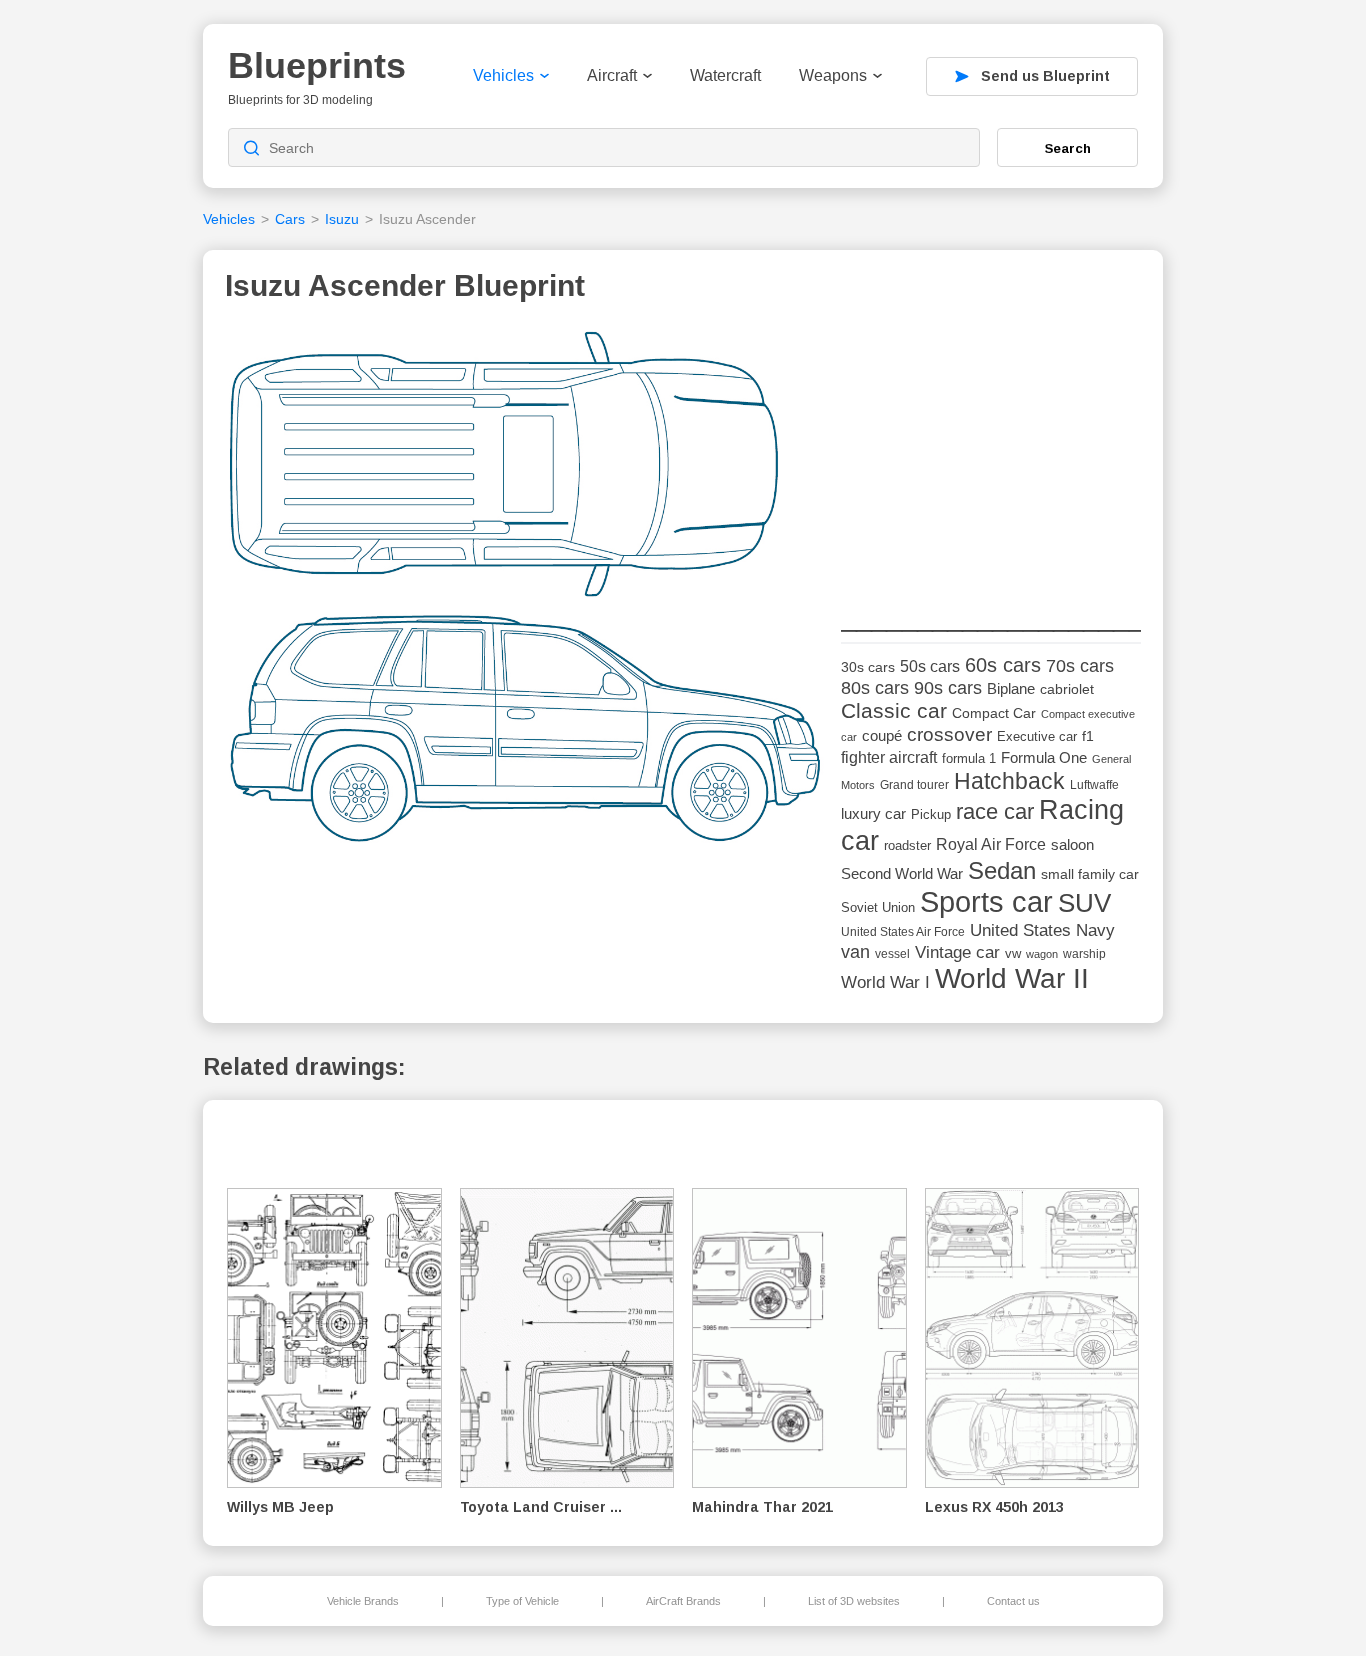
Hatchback (1009, 781)
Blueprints (317, 65)
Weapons (833, 75)
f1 (1088, 736)
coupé (882, 735)
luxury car (873, 813)
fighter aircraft (889, 757)
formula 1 (969, 758)
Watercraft (725, 75)
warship (1084, 954)
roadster (907, 845)
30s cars (868, 667)
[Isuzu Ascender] (526, 592)
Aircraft (612, 75)
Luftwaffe (1094, 785)
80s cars (875, 688)
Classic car (894, 711)
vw (1013, 953)
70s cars (1080, 666)
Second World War (902, 874)
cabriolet (1067, 689)
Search (1068, 148)
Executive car (1037, 736)
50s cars (930, 666)
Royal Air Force (991, 844)
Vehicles (503, 75)
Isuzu (342, 219)
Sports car (986, 901)
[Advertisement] (991, 451)
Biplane (1011, 688)
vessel (892, 954)
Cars (290, 219)
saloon (1072, 844)
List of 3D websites (854, 1601)
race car (995, 811)
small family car (1090, 874)
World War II (1012, 978)
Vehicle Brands (363, 1601)
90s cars (948, 688)
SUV (1084, 903)
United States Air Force (903, 931)
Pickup (931, 814)
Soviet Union (878, 907)
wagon (1042, 954)
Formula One (1044, 757)
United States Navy (1042, 930)
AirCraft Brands (683, 1601)
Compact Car (994, 713)
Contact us (1013, 1601)
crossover (949, 734)
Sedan (1002, 870)
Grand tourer (914, 784)
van (855, 952)
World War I (885, 982)
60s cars (1003, 665)
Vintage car (957, 952)
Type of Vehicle (522, 1601)
